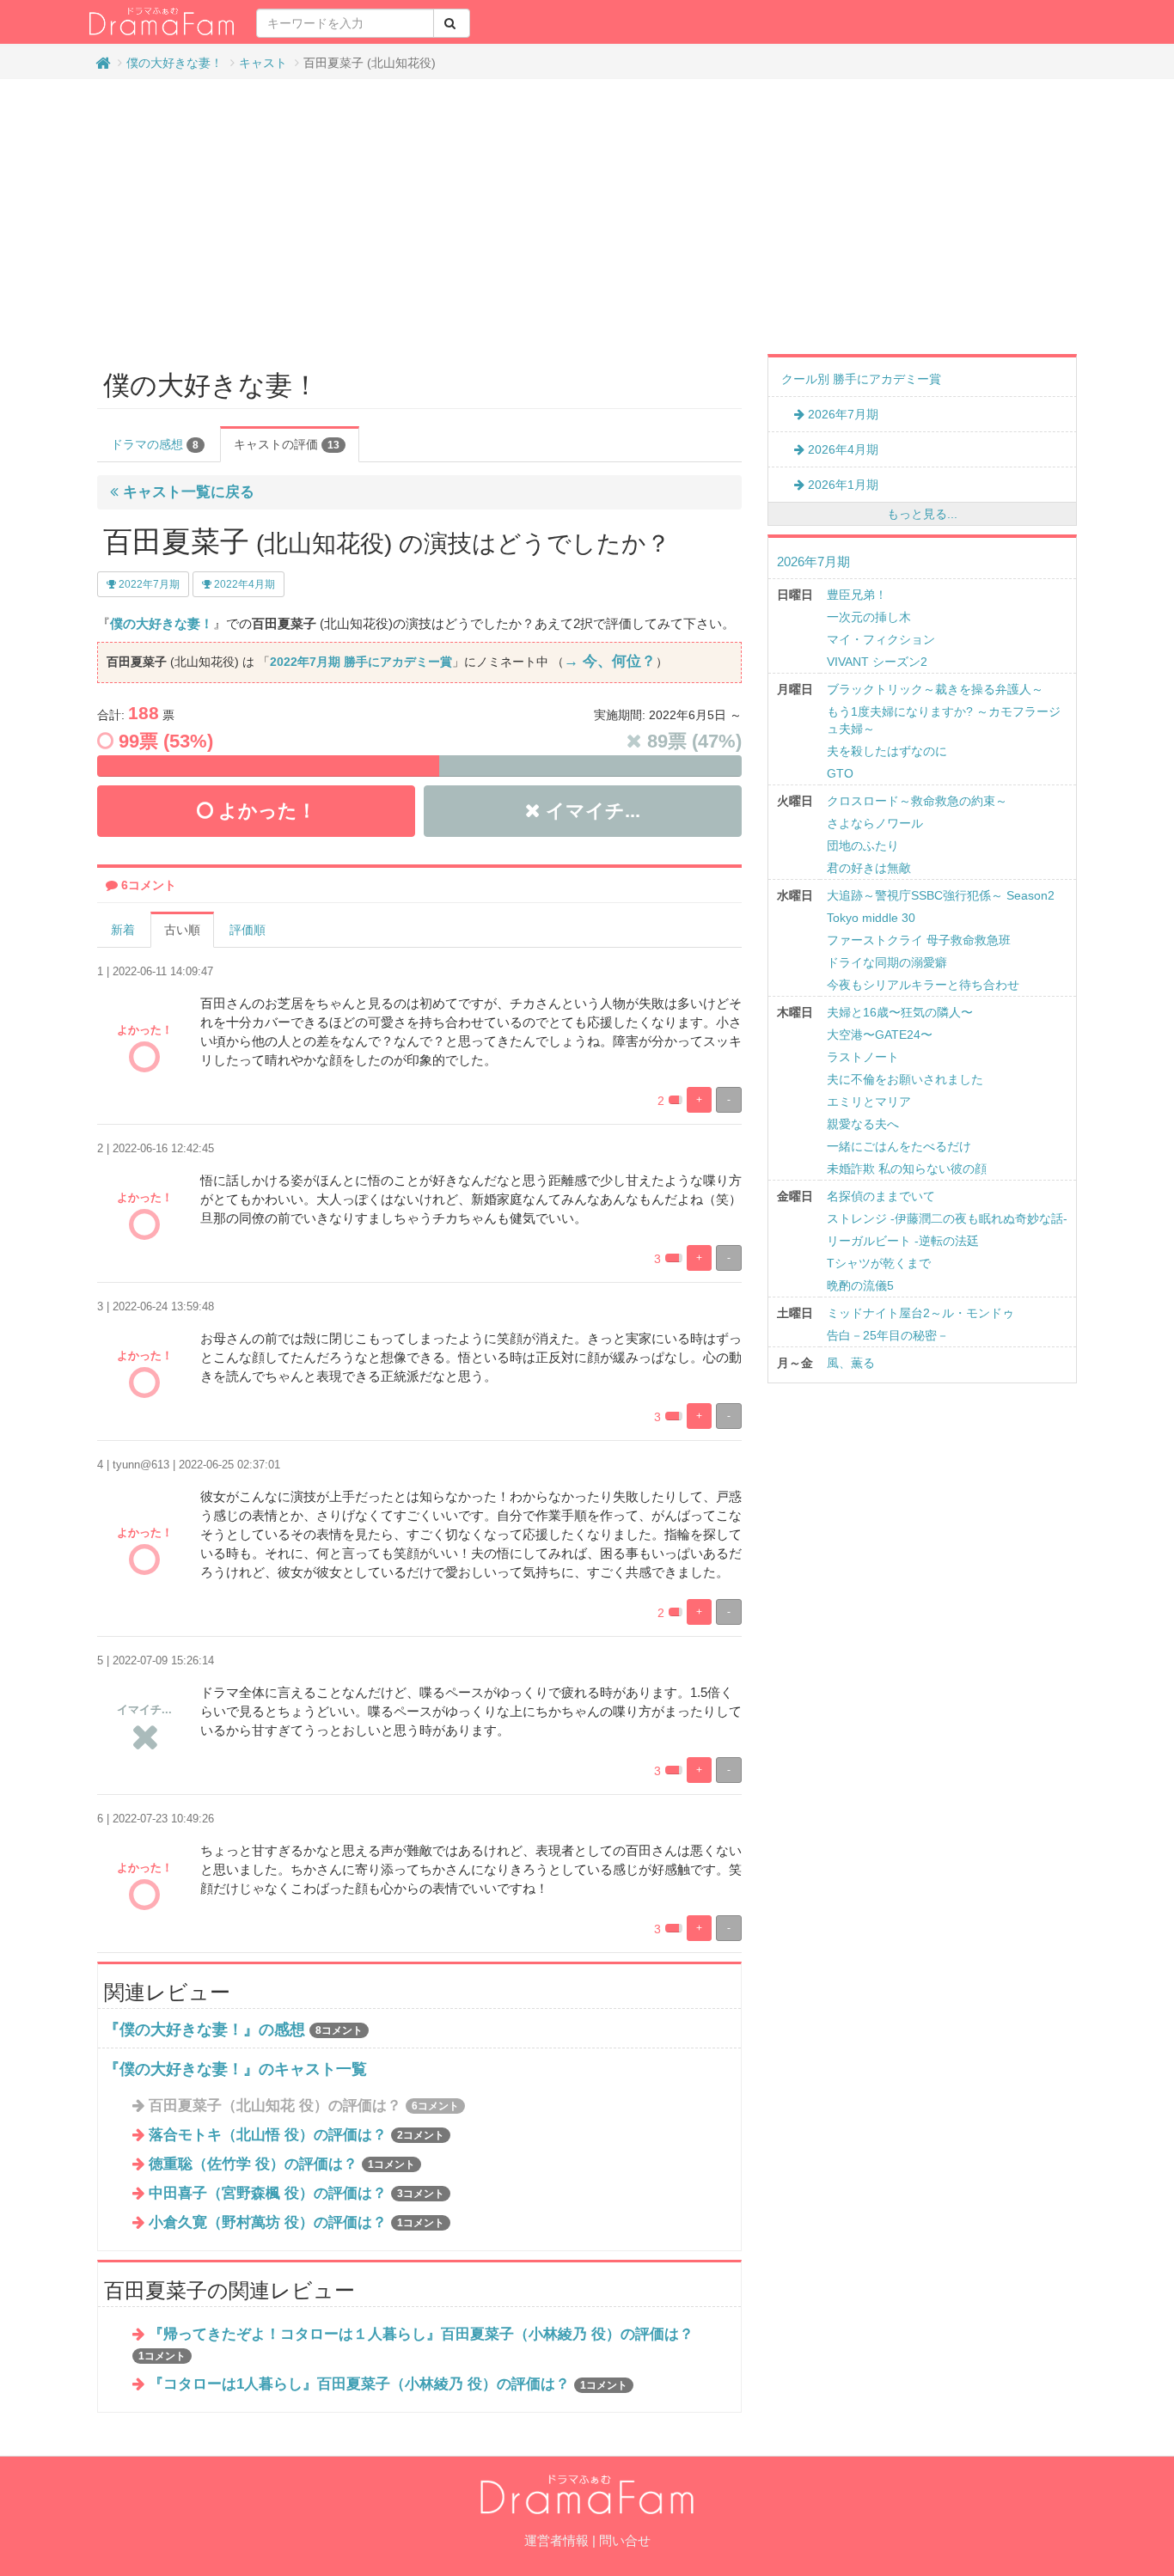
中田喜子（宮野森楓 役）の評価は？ (297, 2193)
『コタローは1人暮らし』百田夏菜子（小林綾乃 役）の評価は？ (388, 2384)
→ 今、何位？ (610, 661)
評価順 (248, 930)
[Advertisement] (587, 217)
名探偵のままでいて (881, 1196)
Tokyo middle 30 (871, 918)
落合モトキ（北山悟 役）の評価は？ (297, 2135)
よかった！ (265, 811)
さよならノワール (875, 823)
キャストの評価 (287, 444)
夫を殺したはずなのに (887, 751)
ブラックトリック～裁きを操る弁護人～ (935, 689)
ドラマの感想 (155, 444)
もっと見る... (922, 514)
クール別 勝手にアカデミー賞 (861, 379)
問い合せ (625, 2540)
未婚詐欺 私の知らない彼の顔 (907, 1169)
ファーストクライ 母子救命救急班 (919, 940)
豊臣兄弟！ (857, 595)
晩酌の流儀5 (860, 1285)
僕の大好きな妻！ (174, 63)
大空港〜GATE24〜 (880, 1035)
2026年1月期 (841, 485)
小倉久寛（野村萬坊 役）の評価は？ (297, 2222)
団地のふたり (863, 845)
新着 (123, 930)
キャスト (263, 63)
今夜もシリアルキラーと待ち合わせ (923, 985)
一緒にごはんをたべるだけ (899, 1146)
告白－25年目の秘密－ (888, 1335)
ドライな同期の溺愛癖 (887, 962)
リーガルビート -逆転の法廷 (903, 1241)
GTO (840, 773)
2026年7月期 (841, 414)
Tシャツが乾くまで (879, 1263)
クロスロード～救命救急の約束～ (917, 801)
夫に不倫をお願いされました (905, 1079)
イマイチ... (590, 811)
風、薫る (851, 1363)
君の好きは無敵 (869, 868)
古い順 (182, 930)
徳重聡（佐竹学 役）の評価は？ (282, 2164)
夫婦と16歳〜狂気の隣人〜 (900, 1012)
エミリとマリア (869, 1102)
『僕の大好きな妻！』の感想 (205, 2030)
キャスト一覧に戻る (186, 492)
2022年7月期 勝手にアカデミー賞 (361, 662)
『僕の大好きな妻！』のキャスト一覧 (235, 2069)
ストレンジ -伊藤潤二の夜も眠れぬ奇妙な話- (947, 1218)
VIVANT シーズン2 (877, 662)
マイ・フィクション (881, 639)
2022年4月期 (243, 584)
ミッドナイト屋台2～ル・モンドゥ (920, 1313)
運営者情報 (556, 2540)
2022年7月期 (148, 584)
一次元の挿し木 (869, 617)
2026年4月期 (841, 449)
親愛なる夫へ (863, 1124)
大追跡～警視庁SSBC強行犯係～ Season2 (941, 895)
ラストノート (863, 1057)
